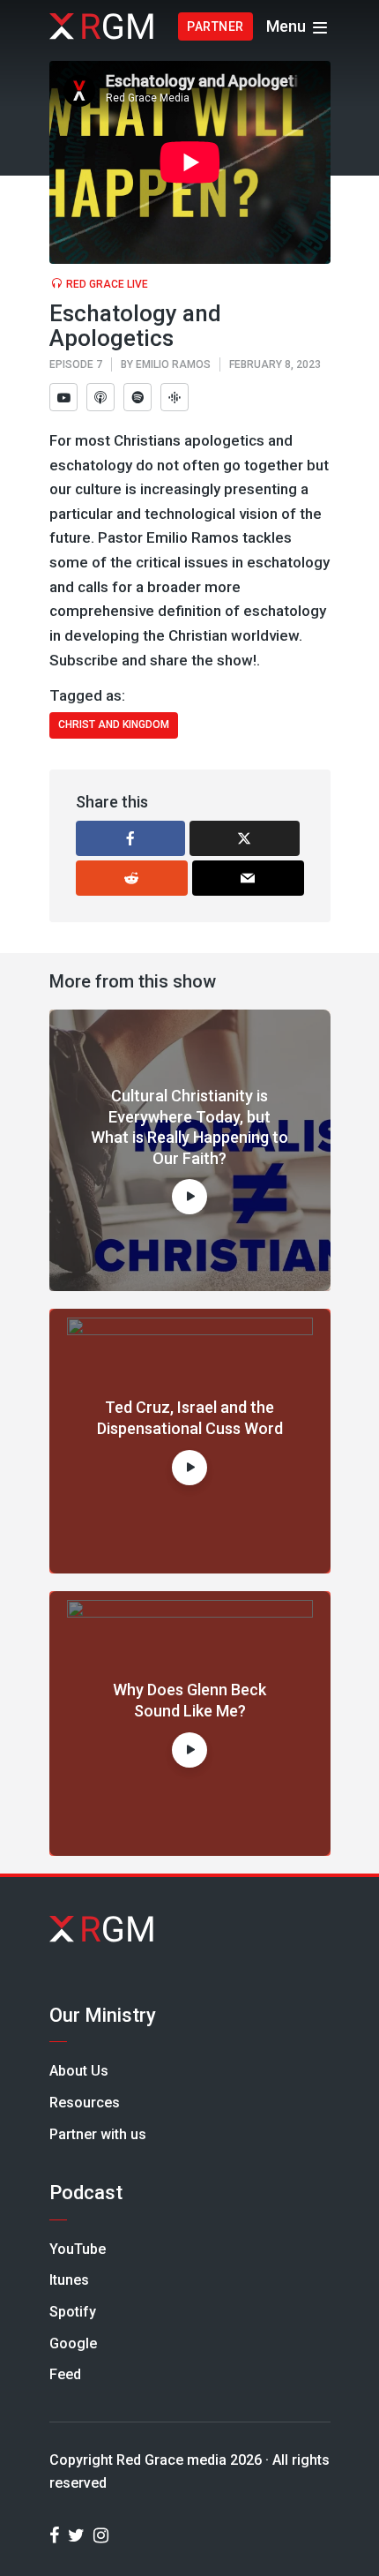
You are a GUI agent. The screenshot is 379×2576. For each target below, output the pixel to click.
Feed (65, 2374)
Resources (85, 2103)
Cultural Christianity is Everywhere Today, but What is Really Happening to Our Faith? (189, 1127)
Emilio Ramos (173, 364)
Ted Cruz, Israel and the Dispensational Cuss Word (190, 1417)
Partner (216, 26)
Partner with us (98, 2134)
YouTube (78, 2249)
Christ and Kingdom (114, 725)
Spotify (73, 2312)
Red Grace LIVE (107, 284)
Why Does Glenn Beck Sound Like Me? (189, 1700)
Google (73, 2343)
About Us (79, 2071)
